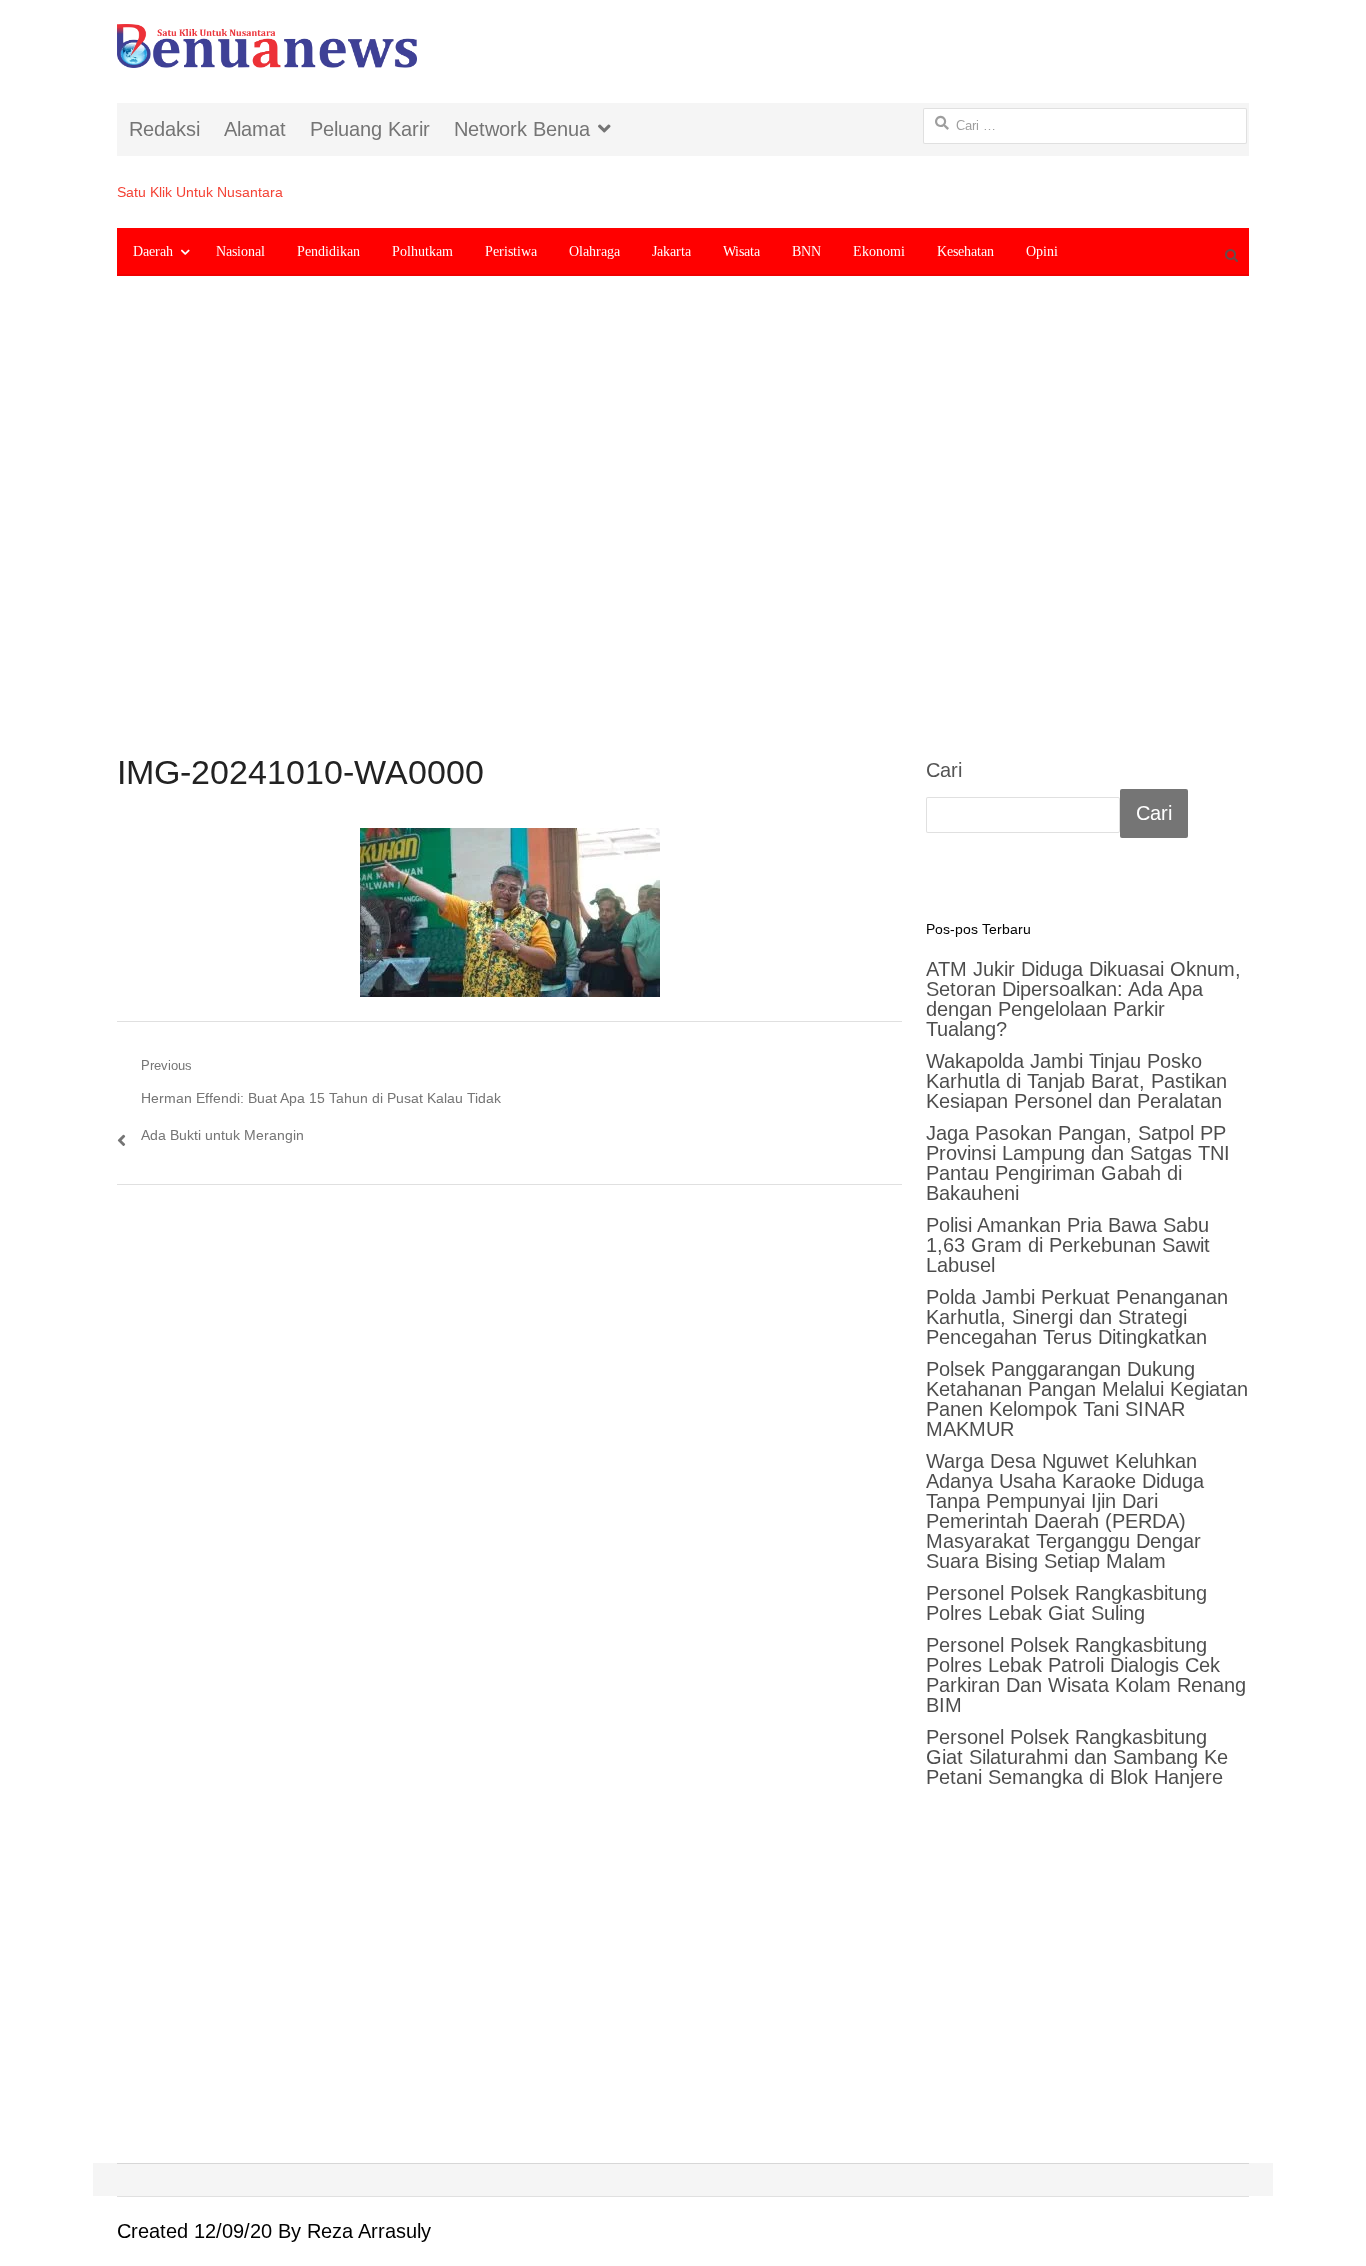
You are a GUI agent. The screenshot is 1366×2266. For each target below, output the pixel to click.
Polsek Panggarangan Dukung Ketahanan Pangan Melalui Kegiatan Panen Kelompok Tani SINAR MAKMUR (1087, 1399)
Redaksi (164, 129)
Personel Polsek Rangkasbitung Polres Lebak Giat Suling (1066, 1603)
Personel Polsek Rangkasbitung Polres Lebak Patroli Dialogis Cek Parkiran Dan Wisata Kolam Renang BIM (1086, 1675)
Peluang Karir (370, 129)
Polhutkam (422, 251)
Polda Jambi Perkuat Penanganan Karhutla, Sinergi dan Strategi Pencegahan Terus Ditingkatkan (1077, 1317)
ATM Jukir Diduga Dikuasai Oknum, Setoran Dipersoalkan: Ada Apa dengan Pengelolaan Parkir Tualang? (1083, 999)
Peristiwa (511, 251)
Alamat (255, 129)
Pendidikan (328, 251)
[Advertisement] (683, 531)
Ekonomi (879, 251)
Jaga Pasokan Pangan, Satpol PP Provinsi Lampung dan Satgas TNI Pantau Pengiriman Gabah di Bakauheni (1078, 1163)
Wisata (741, 251)
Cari (944, 770)
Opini (1042, 251)
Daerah (153, 251)
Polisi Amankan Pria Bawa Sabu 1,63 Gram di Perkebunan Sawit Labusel (1068, 1245)
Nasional (240, 251)
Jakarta (671, 251)
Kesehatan (965, 251)
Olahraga (594, 251)
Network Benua (522, 129)
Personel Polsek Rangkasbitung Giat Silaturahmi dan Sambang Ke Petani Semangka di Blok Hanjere (1077, 1757)
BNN (806, 251)
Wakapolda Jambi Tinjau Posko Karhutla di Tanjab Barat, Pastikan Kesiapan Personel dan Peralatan (1076, 1081)
